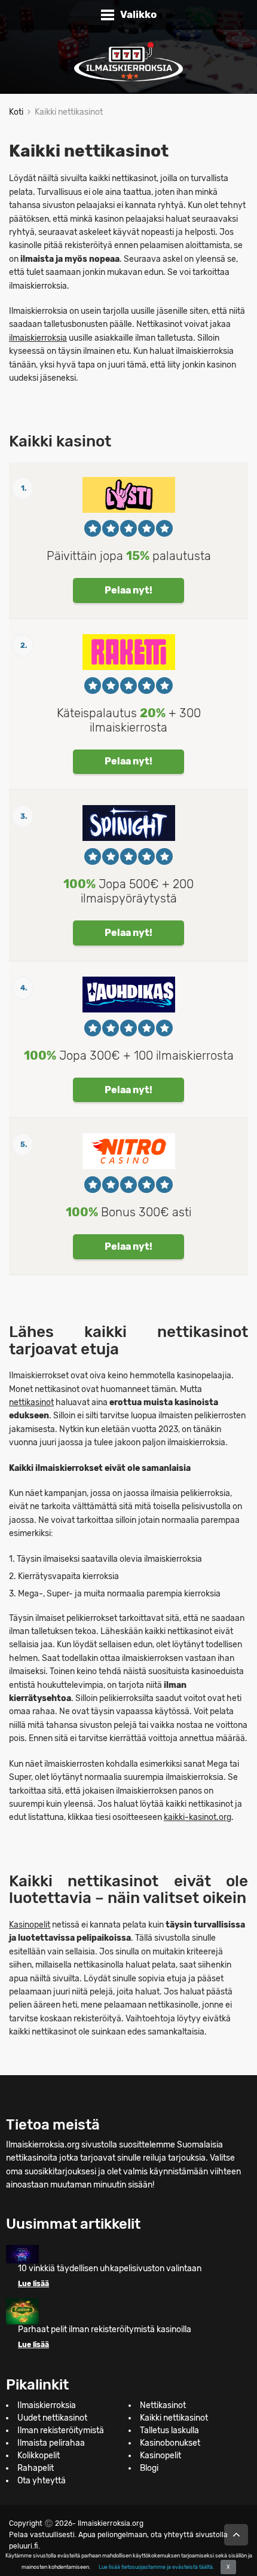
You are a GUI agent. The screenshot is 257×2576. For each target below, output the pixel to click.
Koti (16, 112)
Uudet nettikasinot (52, 2418)
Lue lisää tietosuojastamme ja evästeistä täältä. (156, 2567)
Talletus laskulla (169, 2430)
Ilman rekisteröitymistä (61, 2430)
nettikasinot (31, 1402)
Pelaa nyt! (128, 590)
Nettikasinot (163, 2405)
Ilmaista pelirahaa (51, 2443)
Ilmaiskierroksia (47, 2405)
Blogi (149, 2468)
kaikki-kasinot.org (198, 1817)
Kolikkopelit (39, 2456)
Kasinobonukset (170, 2443)
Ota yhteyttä (42, 2481)
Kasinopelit (30, 1925)
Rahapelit (36, 2468)
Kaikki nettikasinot (174, 2418)
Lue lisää (33, 2284)
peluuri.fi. (25, 2546)
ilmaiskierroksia (38, 338)
